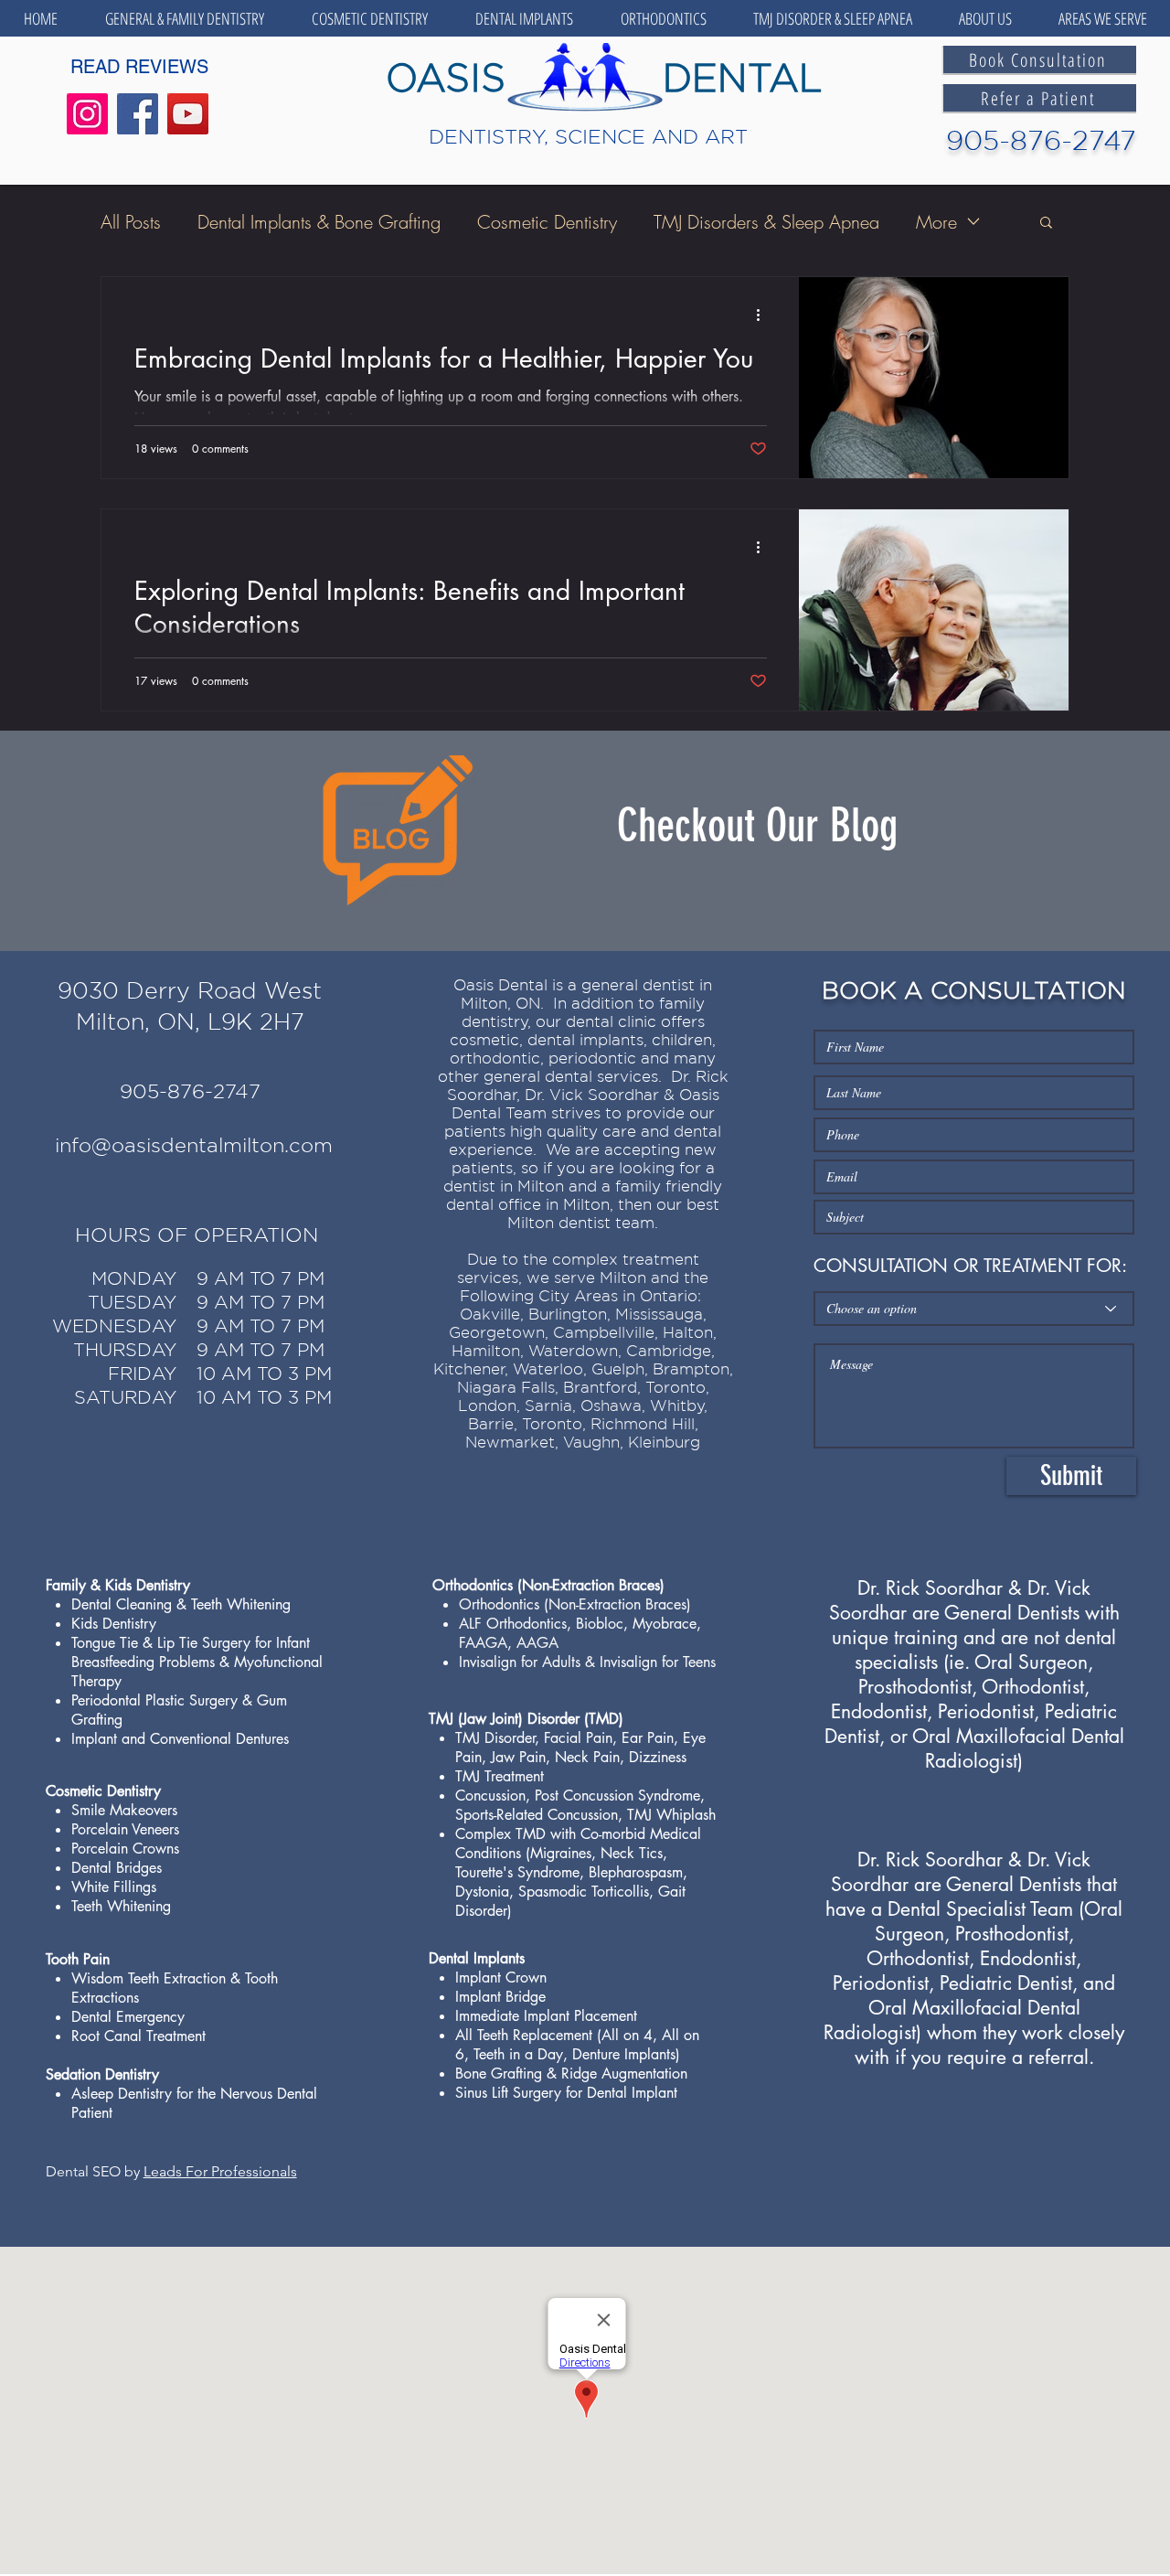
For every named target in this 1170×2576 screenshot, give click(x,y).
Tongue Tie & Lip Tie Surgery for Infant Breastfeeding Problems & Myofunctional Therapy (197, 1662)
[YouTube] (188, 114)
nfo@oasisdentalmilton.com (196, 1145)
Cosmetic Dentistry (547, 222)
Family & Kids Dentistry (118, 1585)
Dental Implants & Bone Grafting (319, 222)
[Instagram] (87, 114)
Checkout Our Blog (757, 826)
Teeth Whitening (241, 1604)
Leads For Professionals (220, 2171)
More (936, 222)
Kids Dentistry (114, 1624)
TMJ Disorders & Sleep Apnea (766, 222)
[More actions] (764, 315)
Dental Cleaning (122, 1604)
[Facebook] (138, 114)
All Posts (131, 222)
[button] (185, 18)
